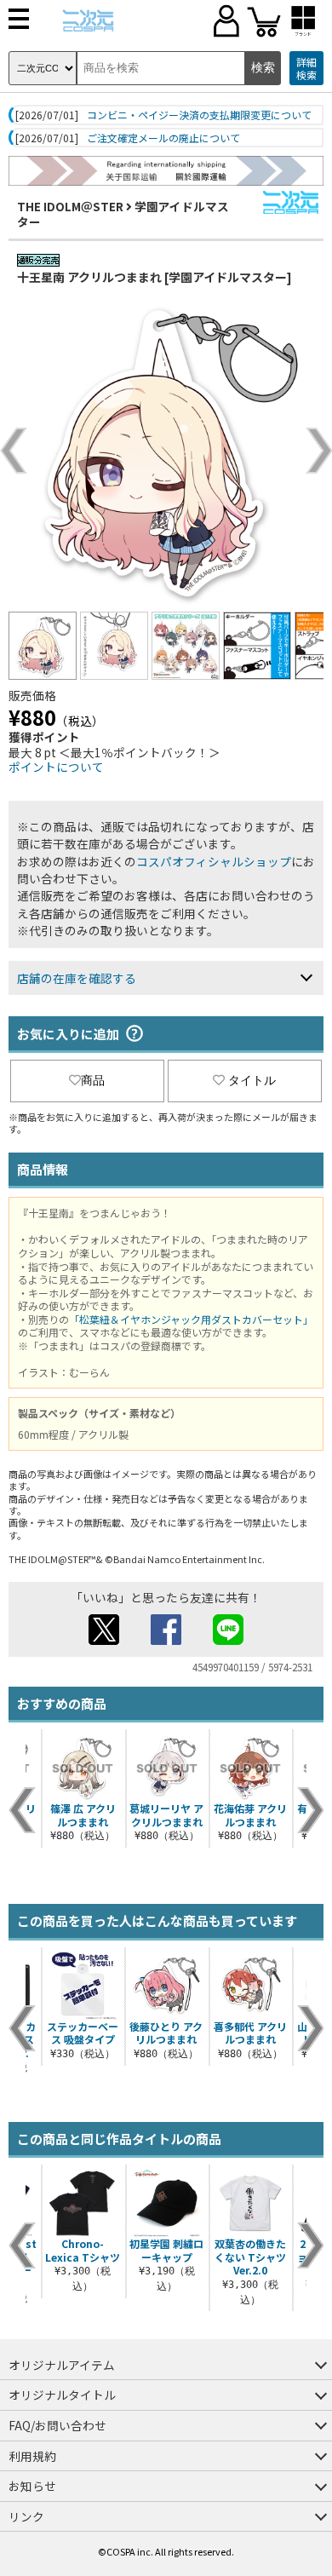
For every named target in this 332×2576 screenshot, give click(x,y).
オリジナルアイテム (62, 2365)
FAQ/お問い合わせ (57, 2425)
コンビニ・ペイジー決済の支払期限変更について (199, 115)
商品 (93, 1080)
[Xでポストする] (104, 1640)
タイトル (252, 1080)
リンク (26, 2516)
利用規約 (32, 2456)
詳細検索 (306, 69)
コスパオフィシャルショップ (214, 861)
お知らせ (32, 2486)
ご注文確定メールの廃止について (163, 138)
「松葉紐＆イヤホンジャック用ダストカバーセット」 (191, 1319)
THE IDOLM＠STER (70, 206)
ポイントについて (56, 767)
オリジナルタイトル (62, 2395)
